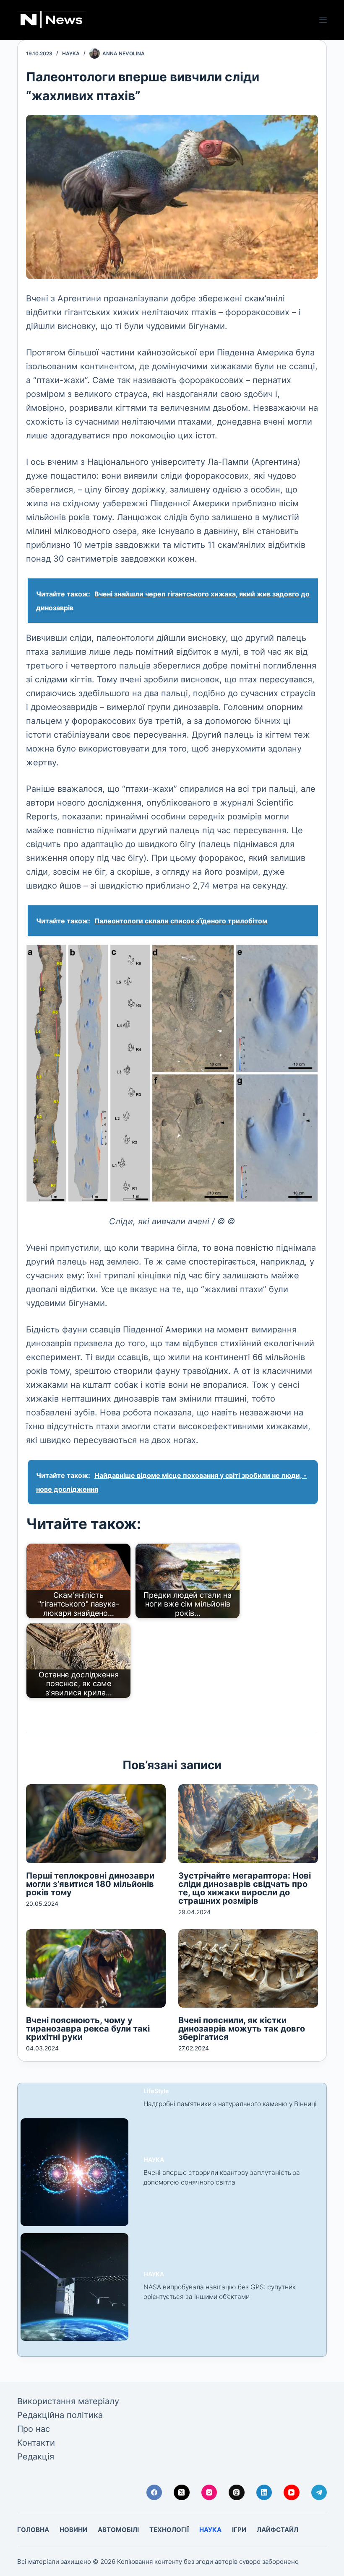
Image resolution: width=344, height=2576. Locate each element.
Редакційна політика (60, 2415)
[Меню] (323, 20)
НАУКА (71, 53)
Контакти (36, 2443)
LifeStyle (156, 2091)
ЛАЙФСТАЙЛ (278, 2530)
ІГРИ (239, 2530)
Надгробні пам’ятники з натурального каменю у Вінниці (230, 2104)
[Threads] (237, 2493)
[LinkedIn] (264, 2493)
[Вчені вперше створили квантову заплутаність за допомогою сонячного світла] (74, 2172)
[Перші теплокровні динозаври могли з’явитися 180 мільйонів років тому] (96, 1823)
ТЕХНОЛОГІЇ (169, 2530)
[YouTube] (292, 2493)
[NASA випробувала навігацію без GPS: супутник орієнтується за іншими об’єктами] (74, 2287)
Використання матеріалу (68, 2401)
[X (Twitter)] (182, 2493)
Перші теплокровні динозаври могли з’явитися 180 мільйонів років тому (90, 1884)
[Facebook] (154, 2493)
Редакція (36, 2457)
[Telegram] (319, 2493)
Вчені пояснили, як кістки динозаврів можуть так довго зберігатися (242, 2029)
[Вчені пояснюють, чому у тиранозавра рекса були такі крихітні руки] (96, 1968)
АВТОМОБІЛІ (118, 2530)
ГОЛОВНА (33, 2530)
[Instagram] (209, 2493)
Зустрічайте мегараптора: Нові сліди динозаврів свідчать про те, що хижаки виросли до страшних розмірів (245, 1888)
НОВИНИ (73, 2530)
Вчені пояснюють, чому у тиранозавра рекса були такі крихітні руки (88, 2029)
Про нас (34, 2429)
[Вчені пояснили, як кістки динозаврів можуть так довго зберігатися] (248, 1968)
